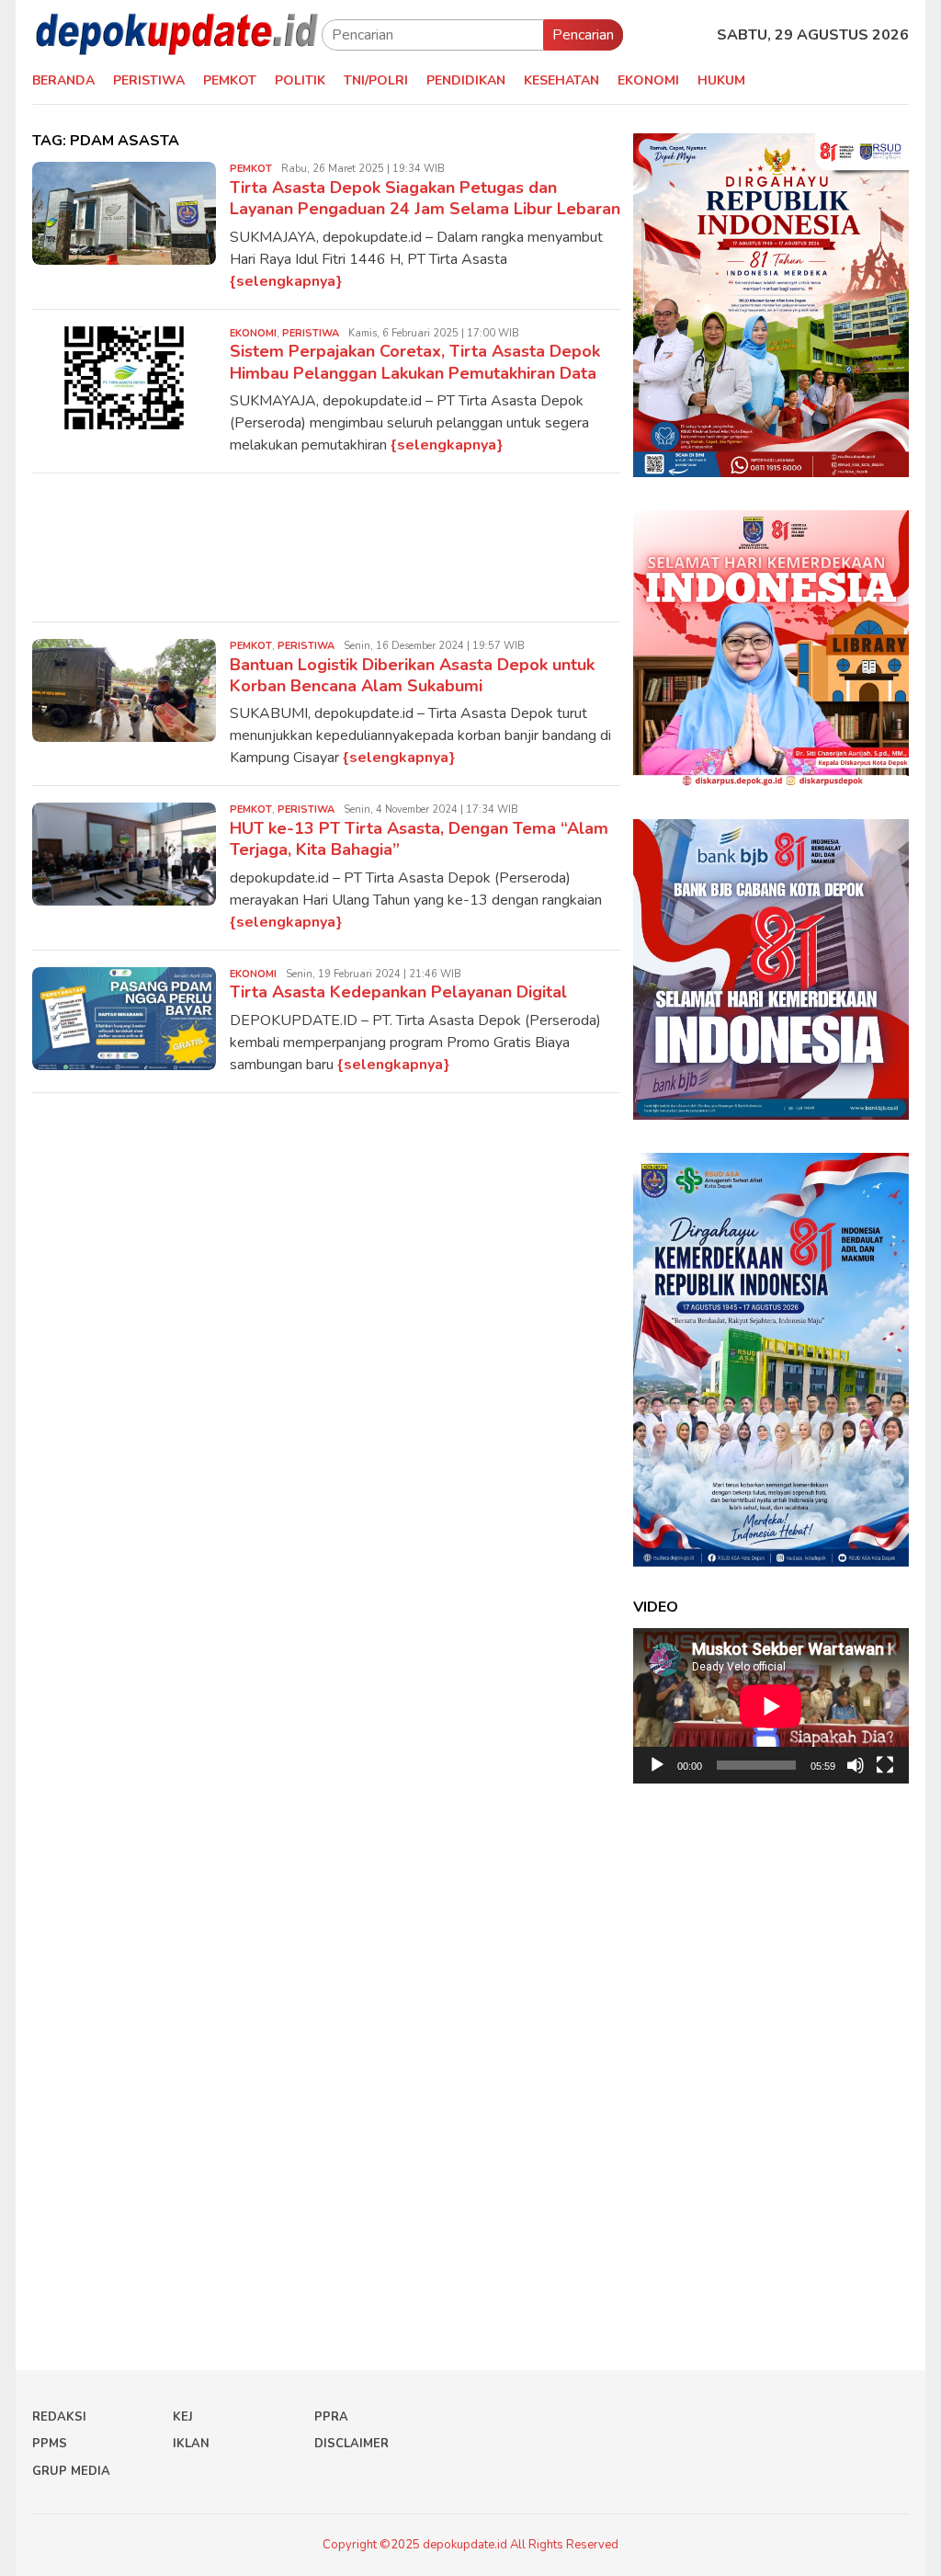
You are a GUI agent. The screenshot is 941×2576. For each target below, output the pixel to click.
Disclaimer (351, 2444)
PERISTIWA (311, 333)
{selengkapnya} (286, 281)
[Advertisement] (326, 547)
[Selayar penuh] (885, 1765)
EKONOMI (253, 333)
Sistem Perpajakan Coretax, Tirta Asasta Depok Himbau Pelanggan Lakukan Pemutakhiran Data (415, 362)
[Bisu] (856, 1765)
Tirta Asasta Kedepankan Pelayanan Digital (398, 992)
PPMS (50, 2444)
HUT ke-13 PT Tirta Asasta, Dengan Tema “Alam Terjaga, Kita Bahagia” (419, 839)
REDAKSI (59, 2417)
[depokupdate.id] (177, 34)
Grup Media (71, 2471)
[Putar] (657, 1765)
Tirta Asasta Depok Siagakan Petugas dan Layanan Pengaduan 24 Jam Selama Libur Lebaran (425, 198)
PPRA (331, 2417)
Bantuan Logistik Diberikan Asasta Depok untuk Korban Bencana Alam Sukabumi (412, 675)
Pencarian (583, 35)
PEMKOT (251, 169)
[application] (771, 1706)
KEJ (183, 2417)
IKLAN (191, 2444)
